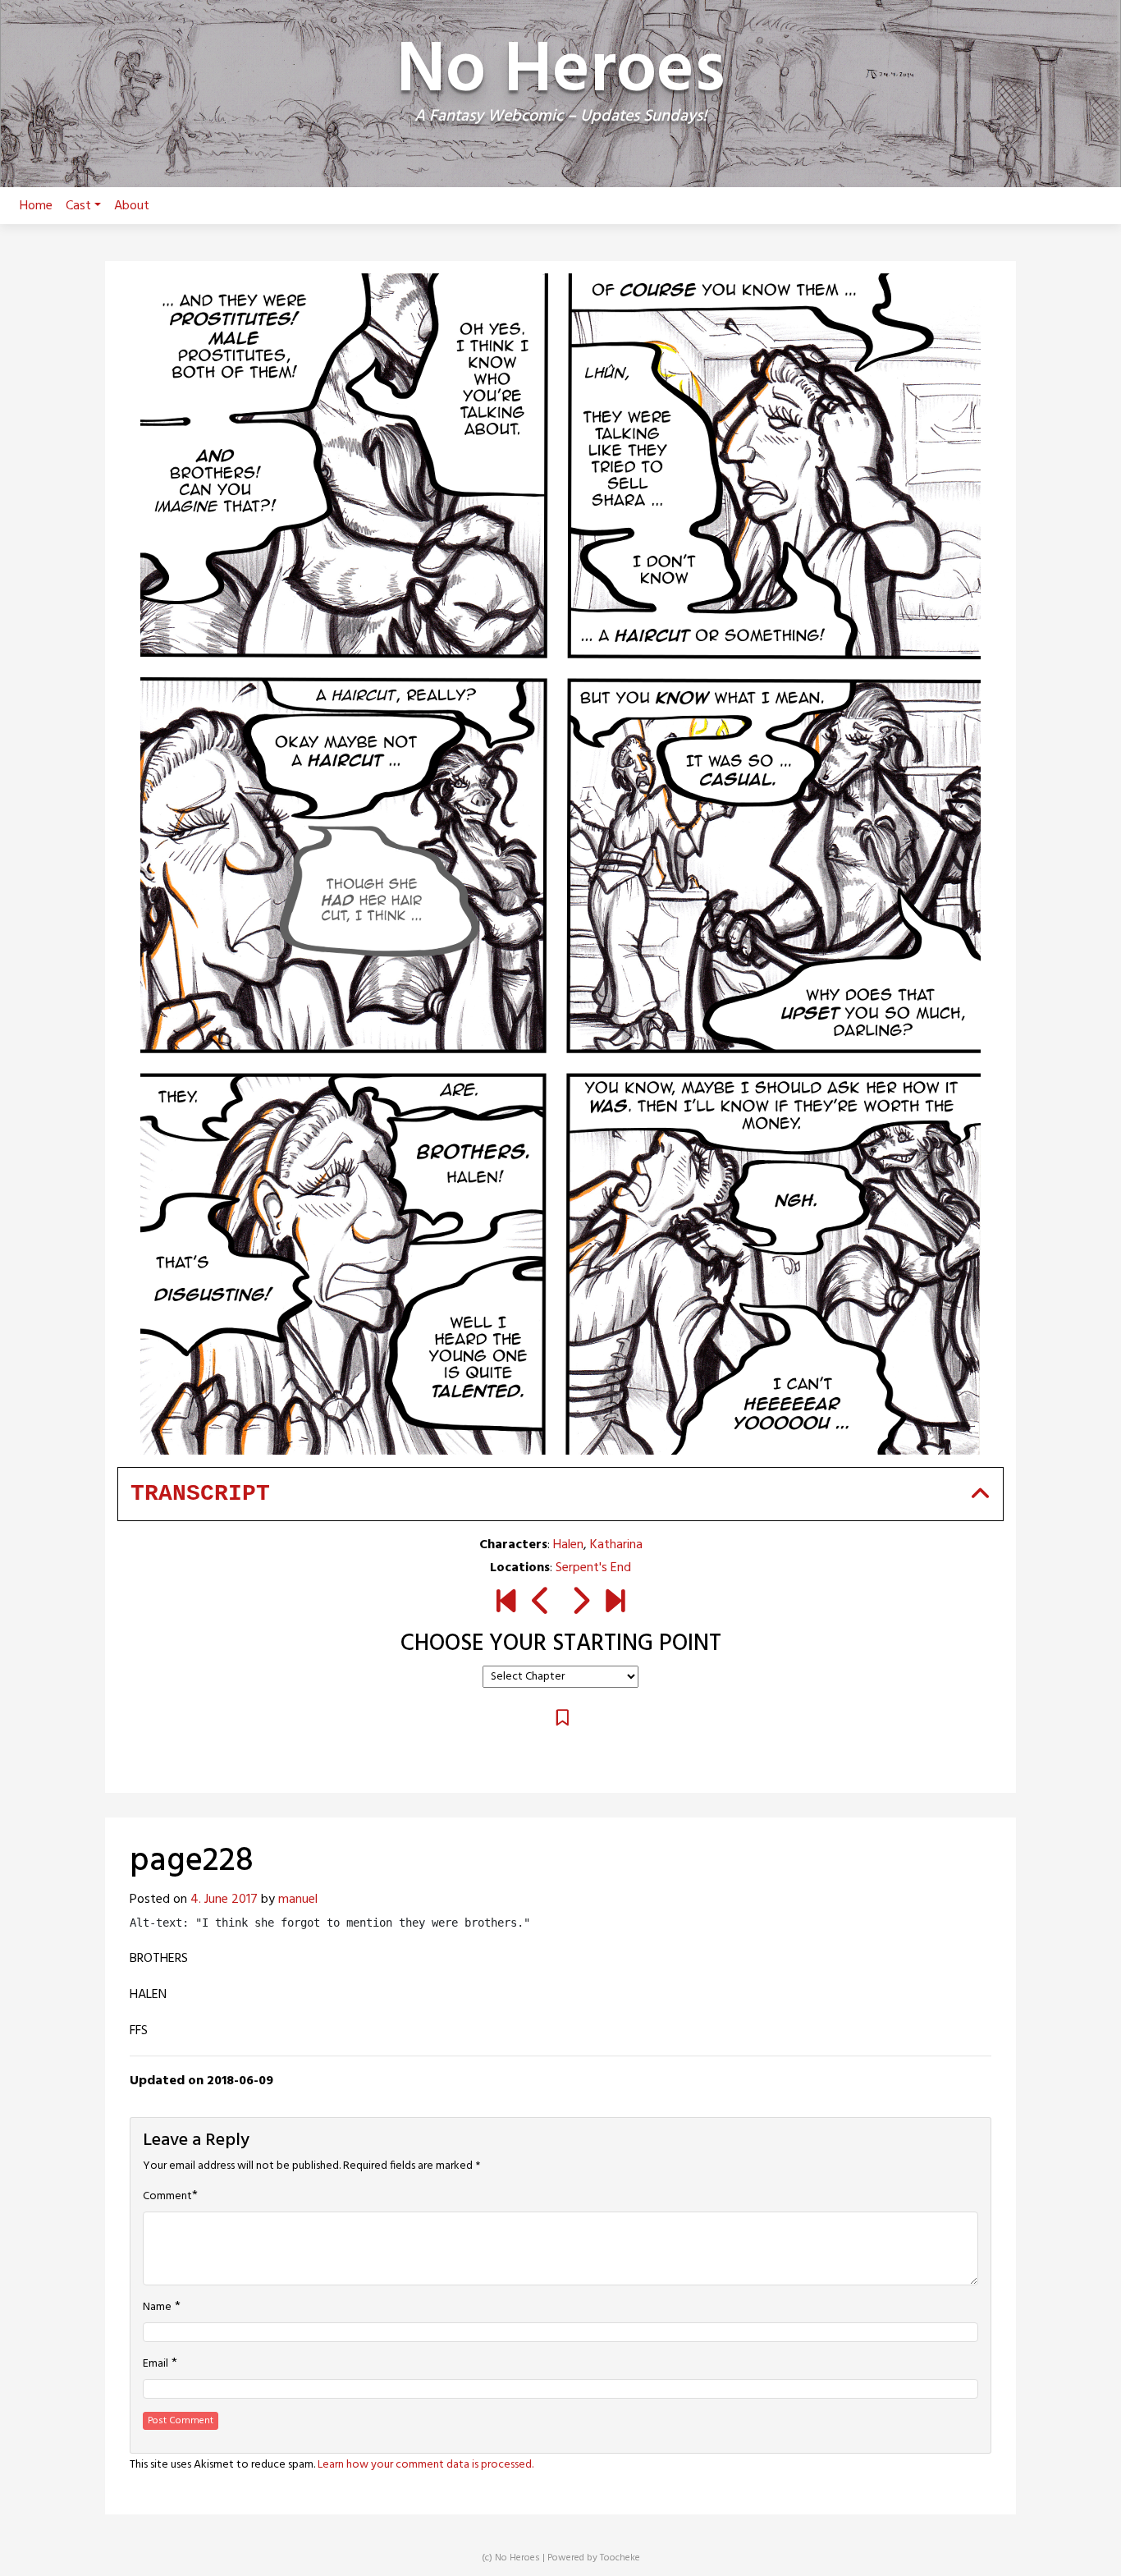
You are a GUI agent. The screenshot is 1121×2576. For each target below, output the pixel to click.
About (132, 206)
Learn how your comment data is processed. (426, 2465)
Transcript (200, 1494)
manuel (298, 1900)
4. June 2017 (224, 1900)
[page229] (580, 1603)
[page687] (615, 1603)
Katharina (616, 1545)
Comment (167, 2197)
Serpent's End (593, 1568)
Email (156, 2364)
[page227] (541, 1603)
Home (36, 206)
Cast (78, 206)
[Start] (506, 1603)
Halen (568, 1545)
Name (157, 2308)
